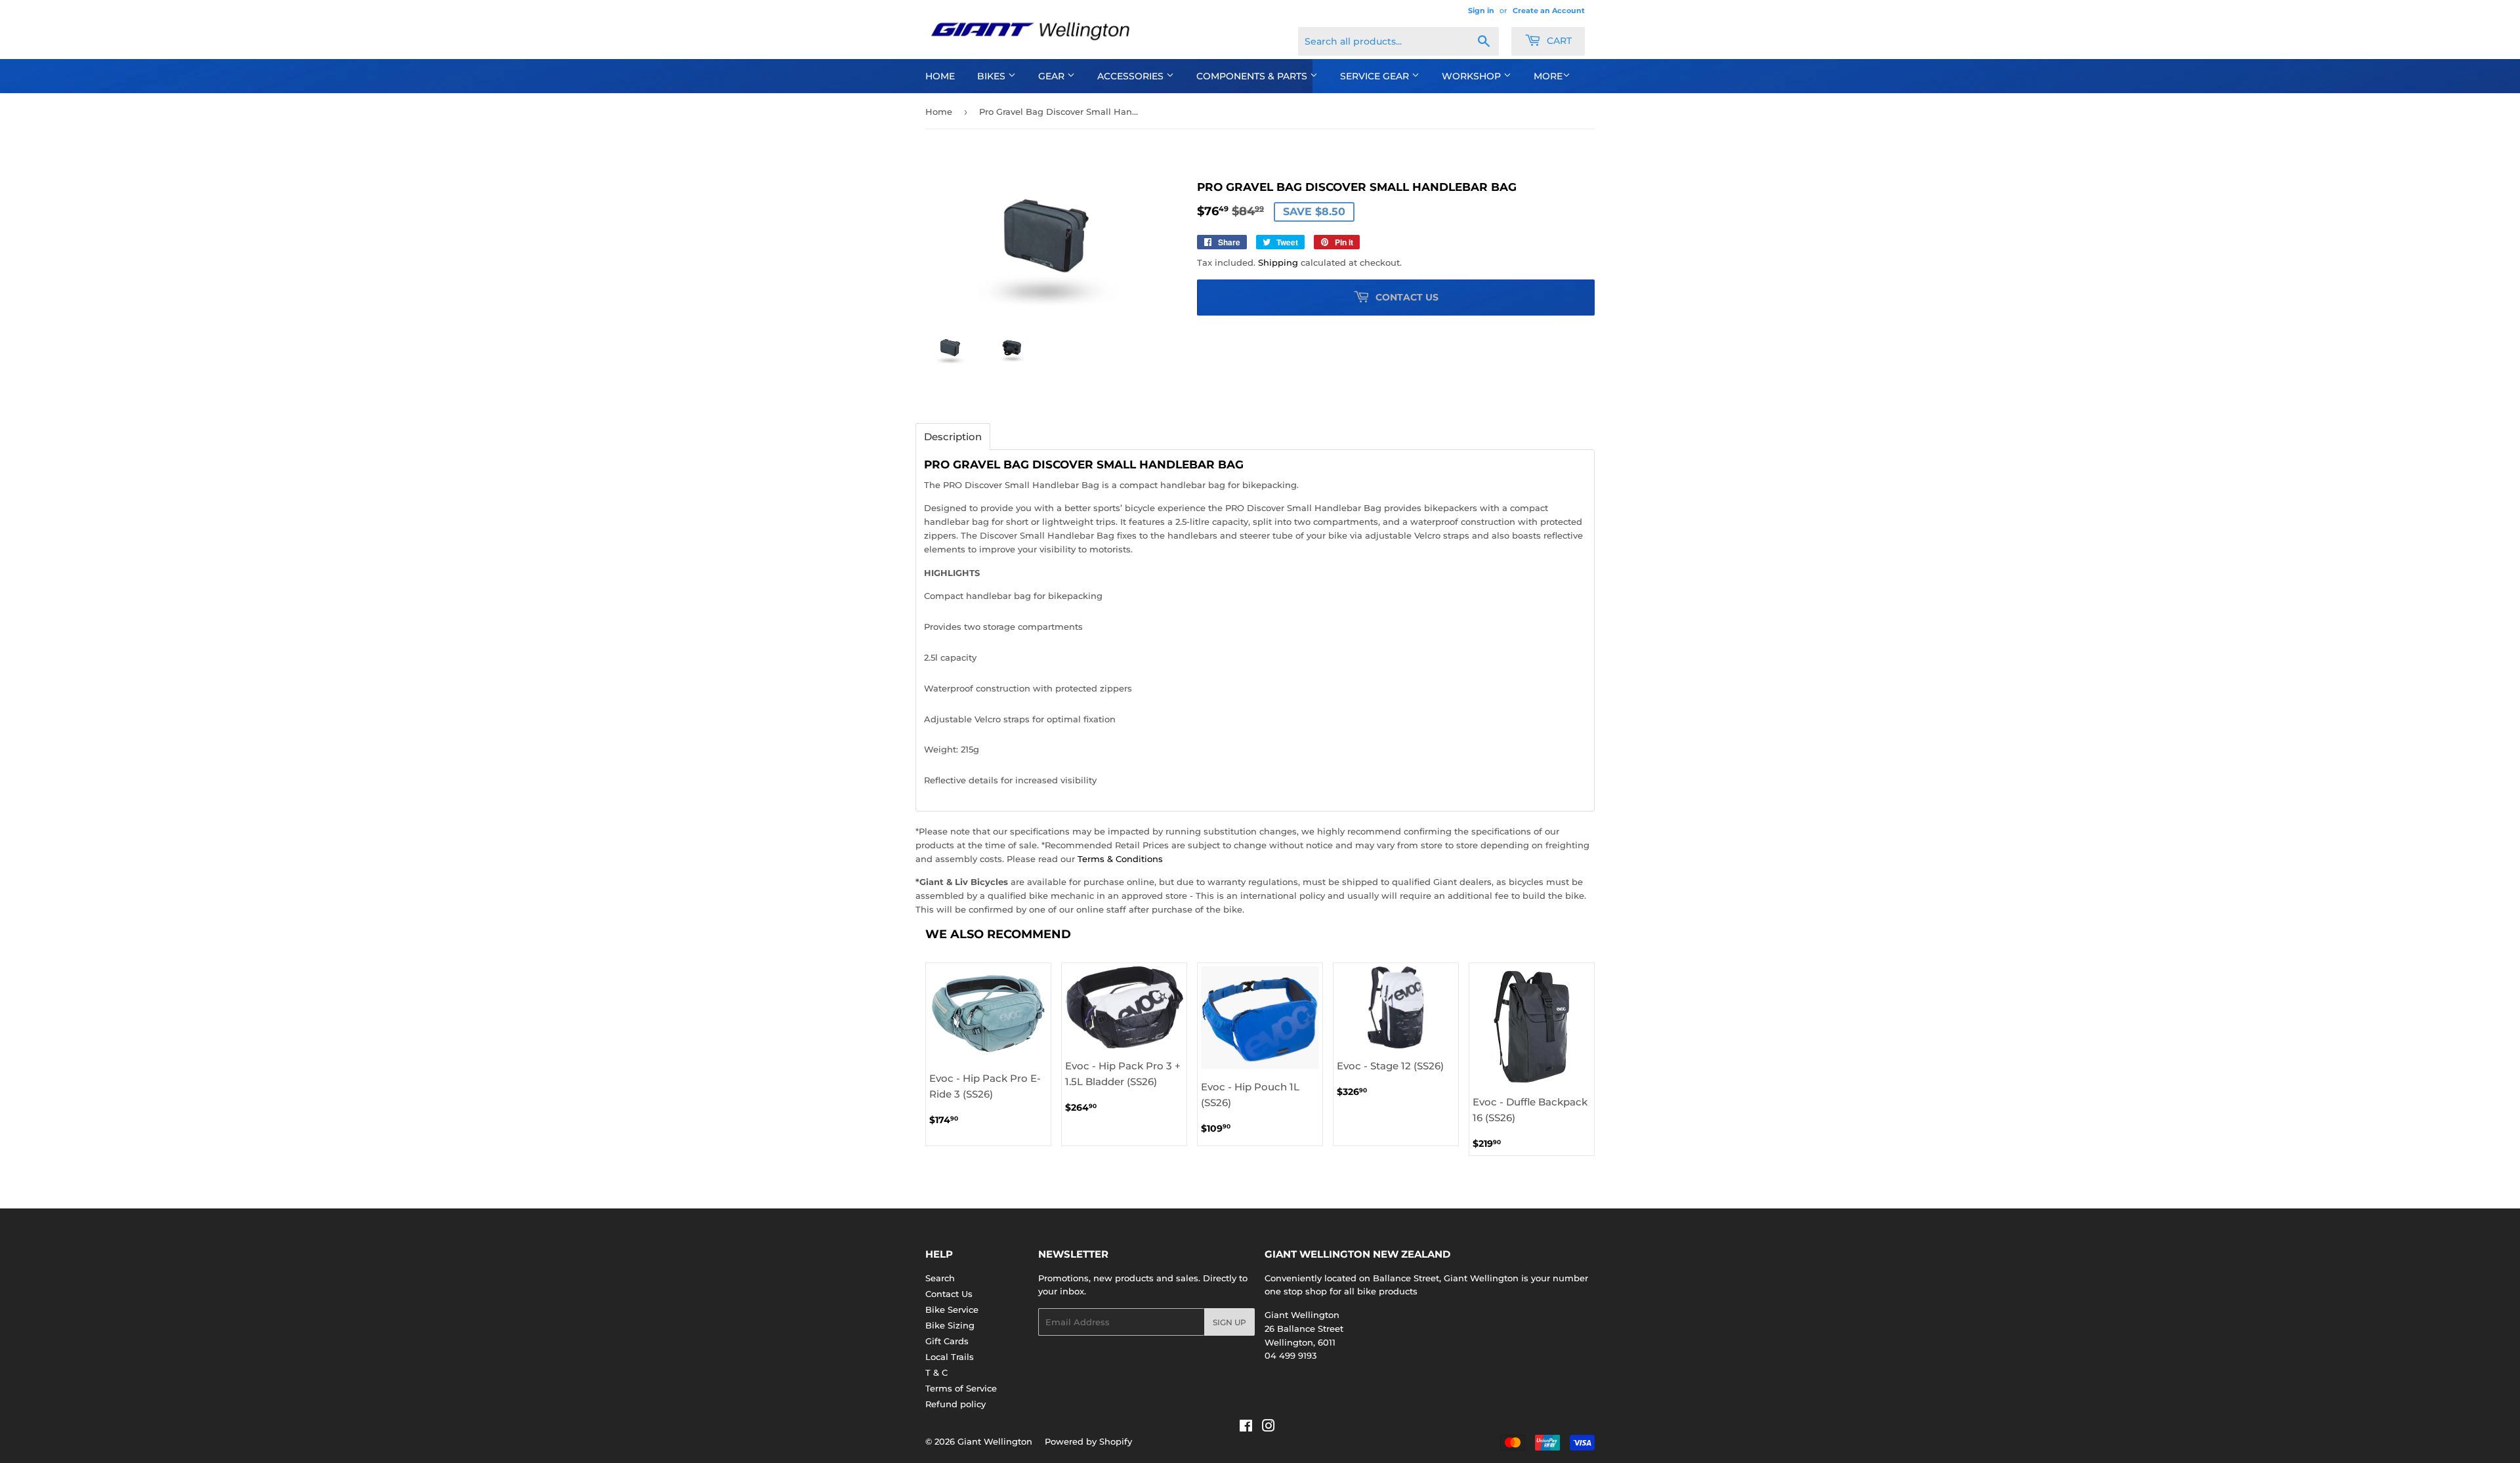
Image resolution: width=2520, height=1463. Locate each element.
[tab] (953, 437)
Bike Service (952, 1309)
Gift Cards (947, 1341)
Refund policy (955, 1404)
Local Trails (950, 1357)
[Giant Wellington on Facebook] (1246, 1428)
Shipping (1278, 262)
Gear (1053, 76)
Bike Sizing (950, 1325)
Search (940, 1278)
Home (940, 76)
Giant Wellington (995, 1441)
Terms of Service (961, 1388)
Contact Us (949, 1294)
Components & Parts (1253, 76)
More (1548, 76)
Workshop (1473, 76)
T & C (936, 1372)
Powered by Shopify (1088, 1441)
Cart (1558, 41)
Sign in (1481, 10)
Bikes (993, 76)
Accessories (1132, 76)
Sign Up (1229, 1322)
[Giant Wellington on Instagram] (1269, 1428)
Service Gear (1376, 76)
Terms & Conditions (1120, 859)
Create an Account (1549, 10)
